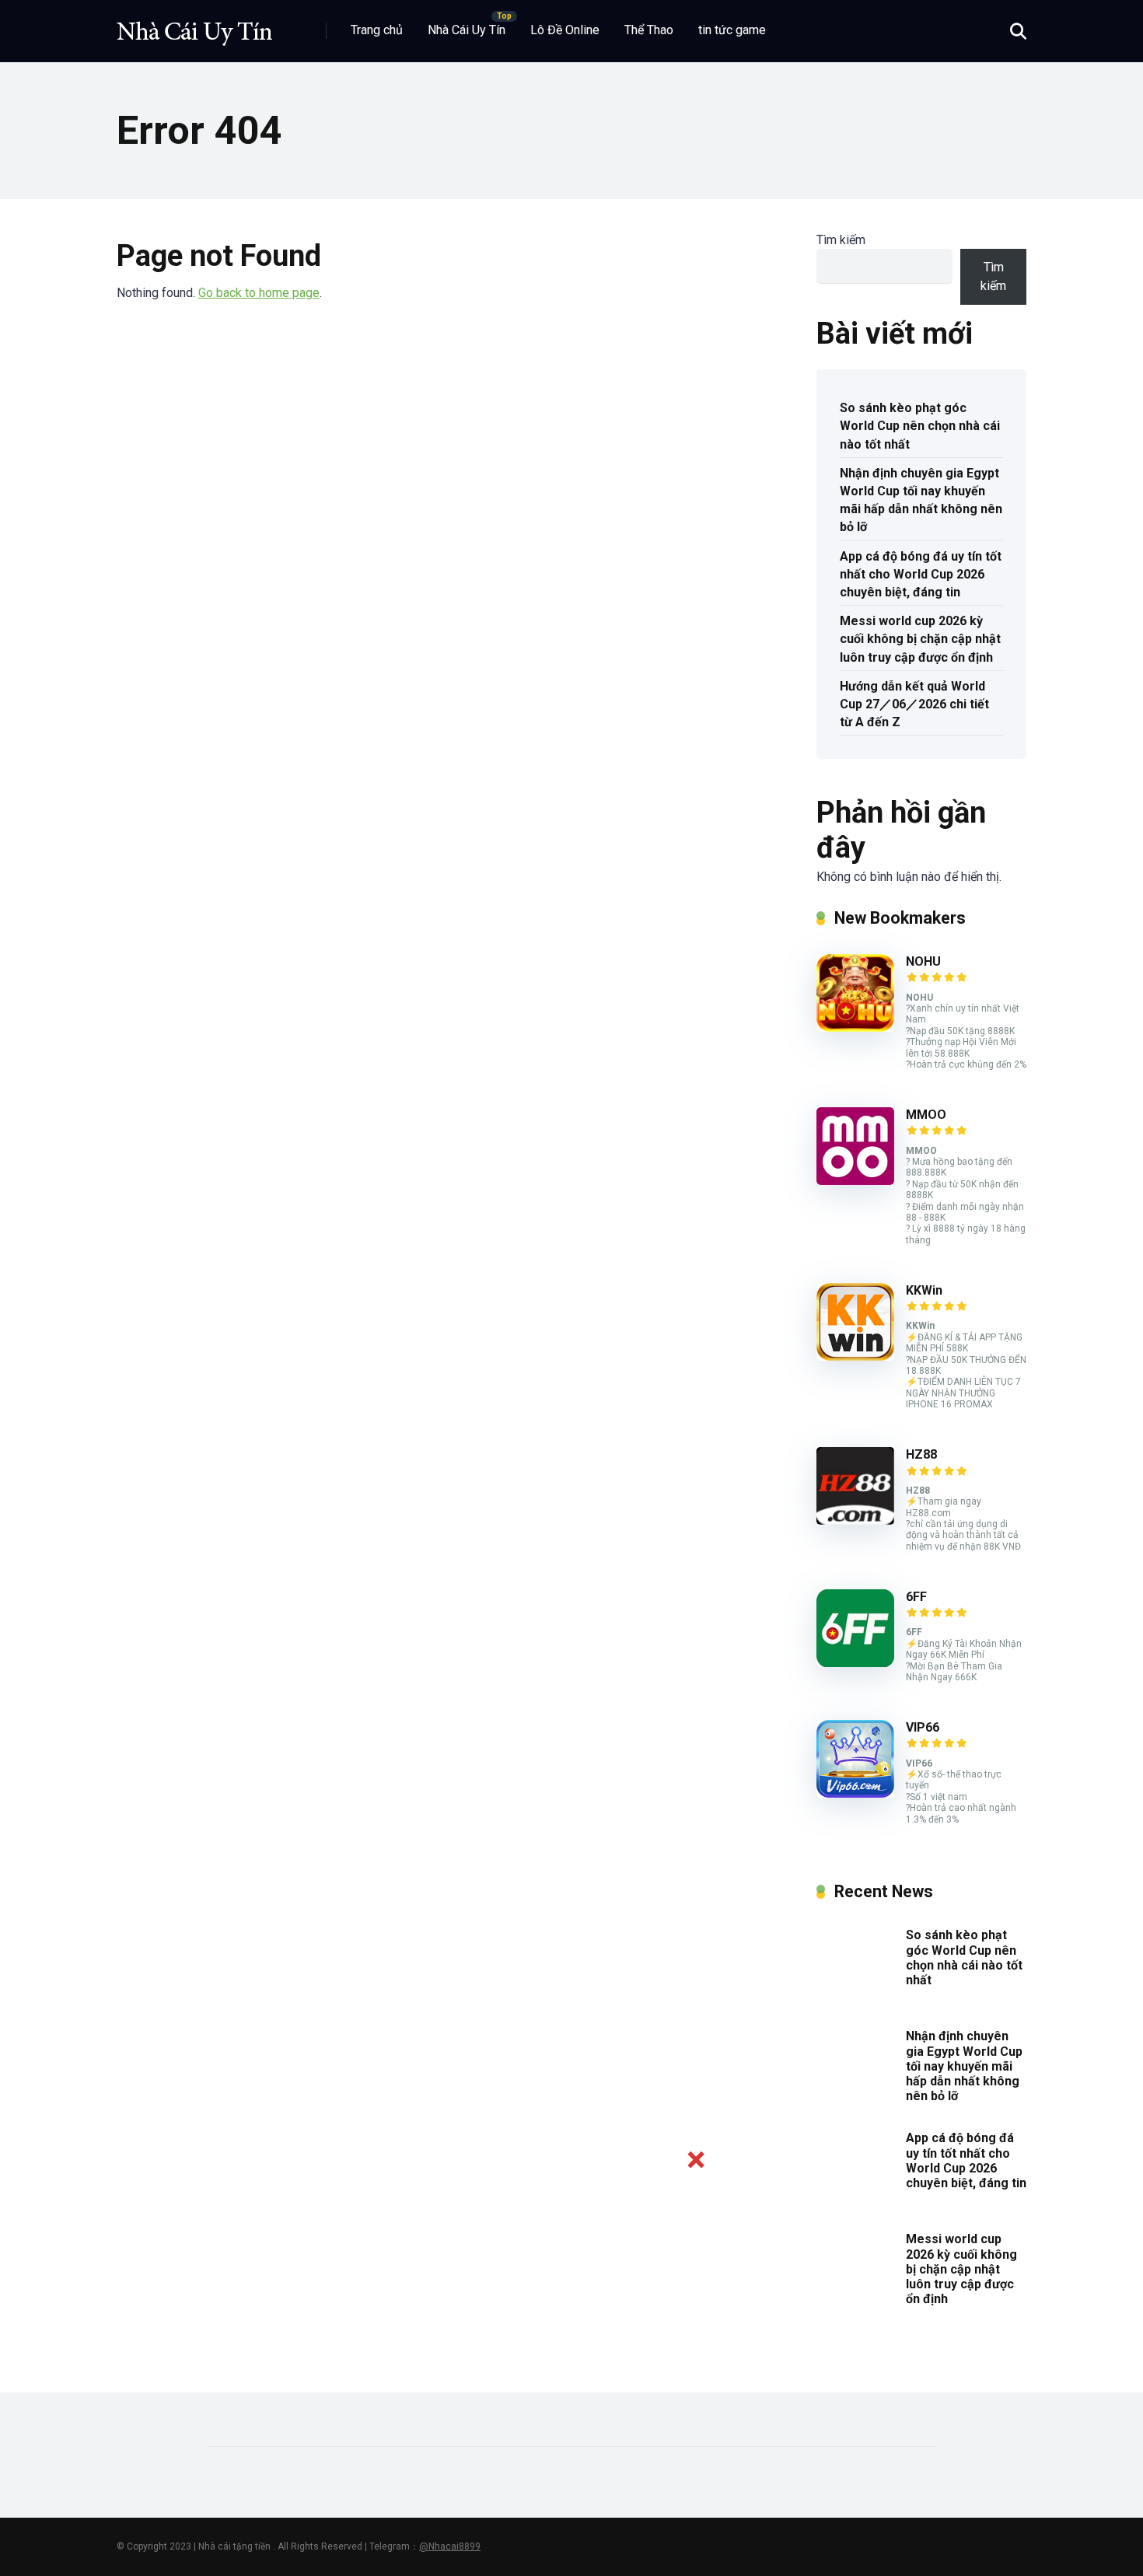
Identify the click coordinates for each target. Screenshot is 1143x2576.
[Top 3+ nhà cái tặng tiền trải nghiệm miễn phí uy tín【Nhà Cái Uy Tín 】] (194, 25)
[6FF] (855, 1663)
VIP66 (923, 1727)
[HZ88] (855, 1520)
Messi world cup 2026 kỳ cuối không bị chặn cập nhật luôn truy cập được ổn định (920, 639)
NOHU (923, 961)
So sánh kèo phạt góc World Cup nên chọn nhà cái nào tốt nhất (920, 426)
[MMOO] (855, 1181)
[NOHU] (855, 1028)
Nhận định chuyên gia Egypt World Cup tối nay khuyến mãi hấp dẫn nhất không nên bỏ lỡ (921, 500)
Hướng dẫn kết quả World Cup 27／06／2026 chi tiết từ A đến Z (914, 704)
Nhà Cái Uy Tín (467, 30)
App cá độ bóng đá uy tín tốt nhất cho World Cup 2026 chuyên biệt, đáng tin (921, 574)
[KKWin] (855, 1356)
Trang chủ (377, 30)
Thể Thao (649, 30)
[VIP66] (855, 1793)
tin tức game (732, 30)
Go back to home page (259, 293)
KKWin (924, 1290)
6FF (916, 1597)
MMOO (926, 1115)
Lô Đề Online (565, 30)
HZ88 (921, 1454)
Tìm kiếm (841, 240)
